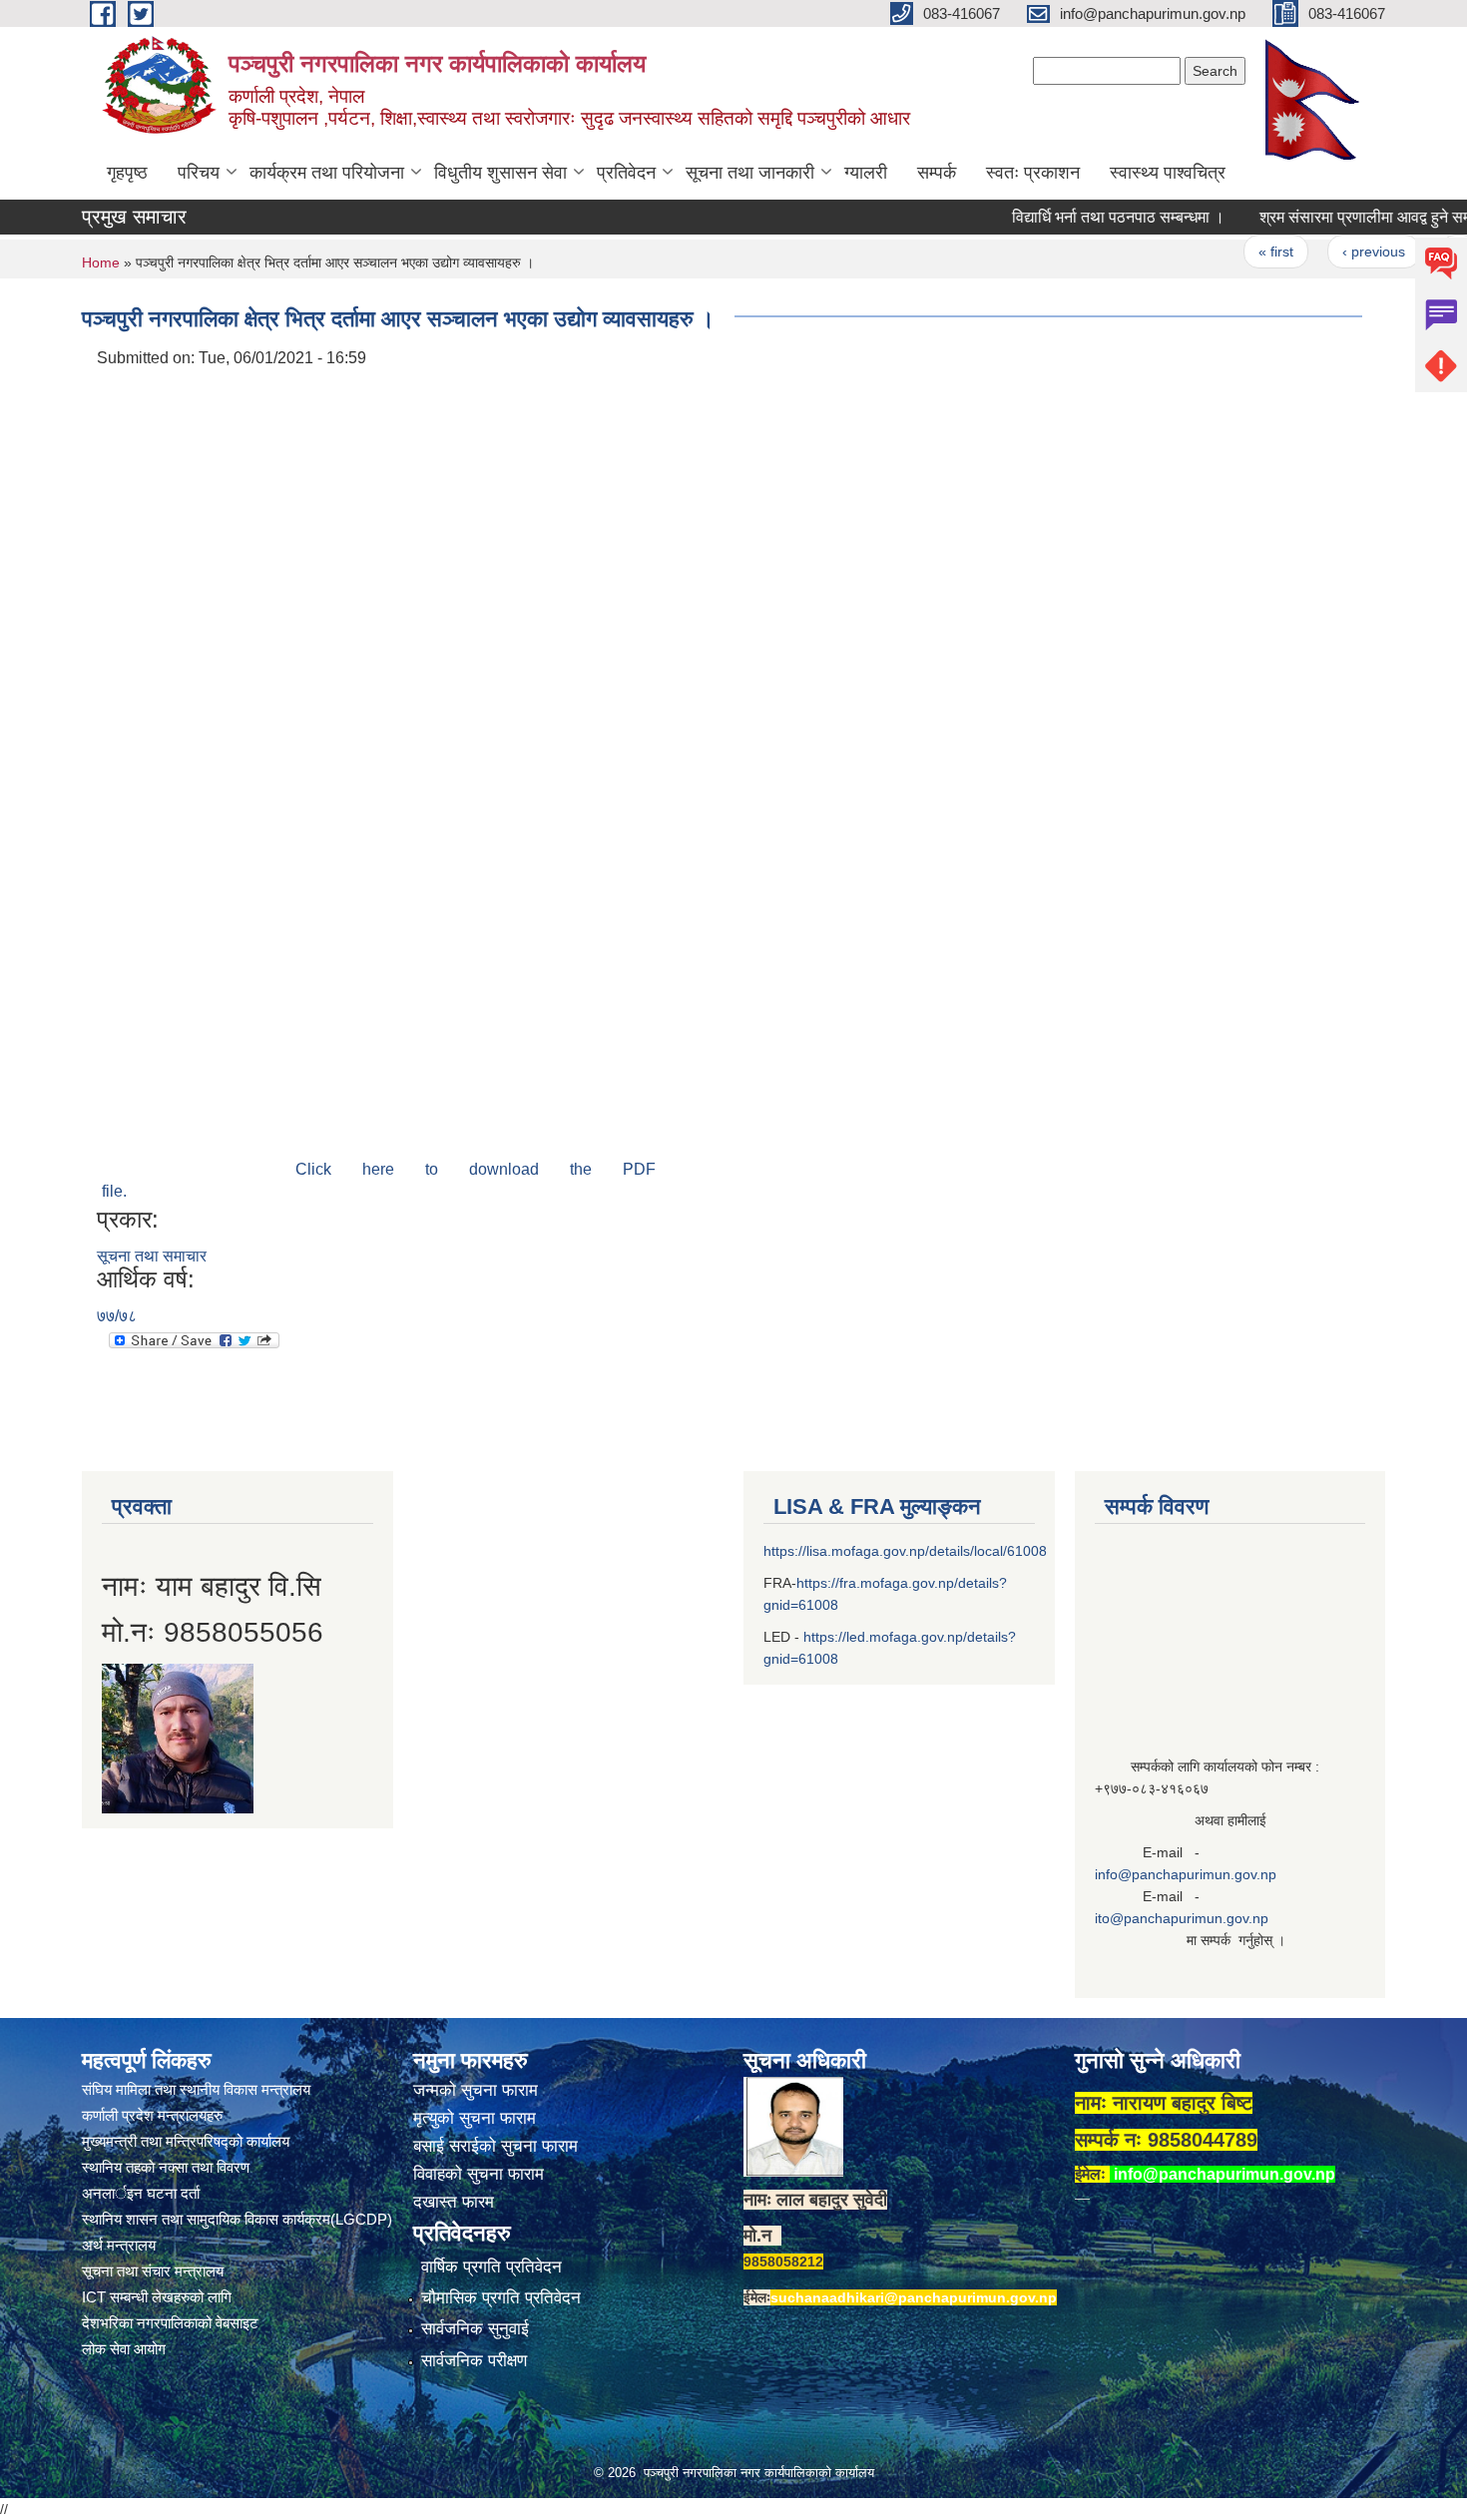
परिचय (199, 173)
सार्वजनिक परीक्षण (474, 2361)
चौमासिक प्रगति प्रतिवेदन (501, 2298)
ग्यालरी (866, 173)
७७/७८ (117, 1316)
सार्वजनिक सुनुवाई (475, 2329)
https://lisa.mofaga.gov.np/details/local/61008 (905, 1551)
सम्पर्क (937, 173)
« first (1240, 252)
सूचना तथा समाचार (152, 1256)
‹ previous (1338, 252)
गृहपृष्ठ (127, 173)
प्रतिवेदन (626, 173)
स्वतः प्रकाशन (1033, 173)
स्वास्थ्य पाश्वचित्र (1168, 173)
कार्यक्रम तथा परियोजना (327, 173)
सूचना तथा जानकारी (750, 173)
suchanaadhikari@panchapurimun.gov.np (914, 2297)
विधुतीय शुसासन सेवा (500, 173)
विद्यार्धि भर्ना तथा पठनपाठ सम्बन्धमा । (1082, 217)
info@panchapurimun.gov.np (1186, 1874)
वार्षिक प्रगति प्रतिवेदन (491, 2267)
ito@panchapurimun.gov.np (1182, 1918)
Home (101, 262)
